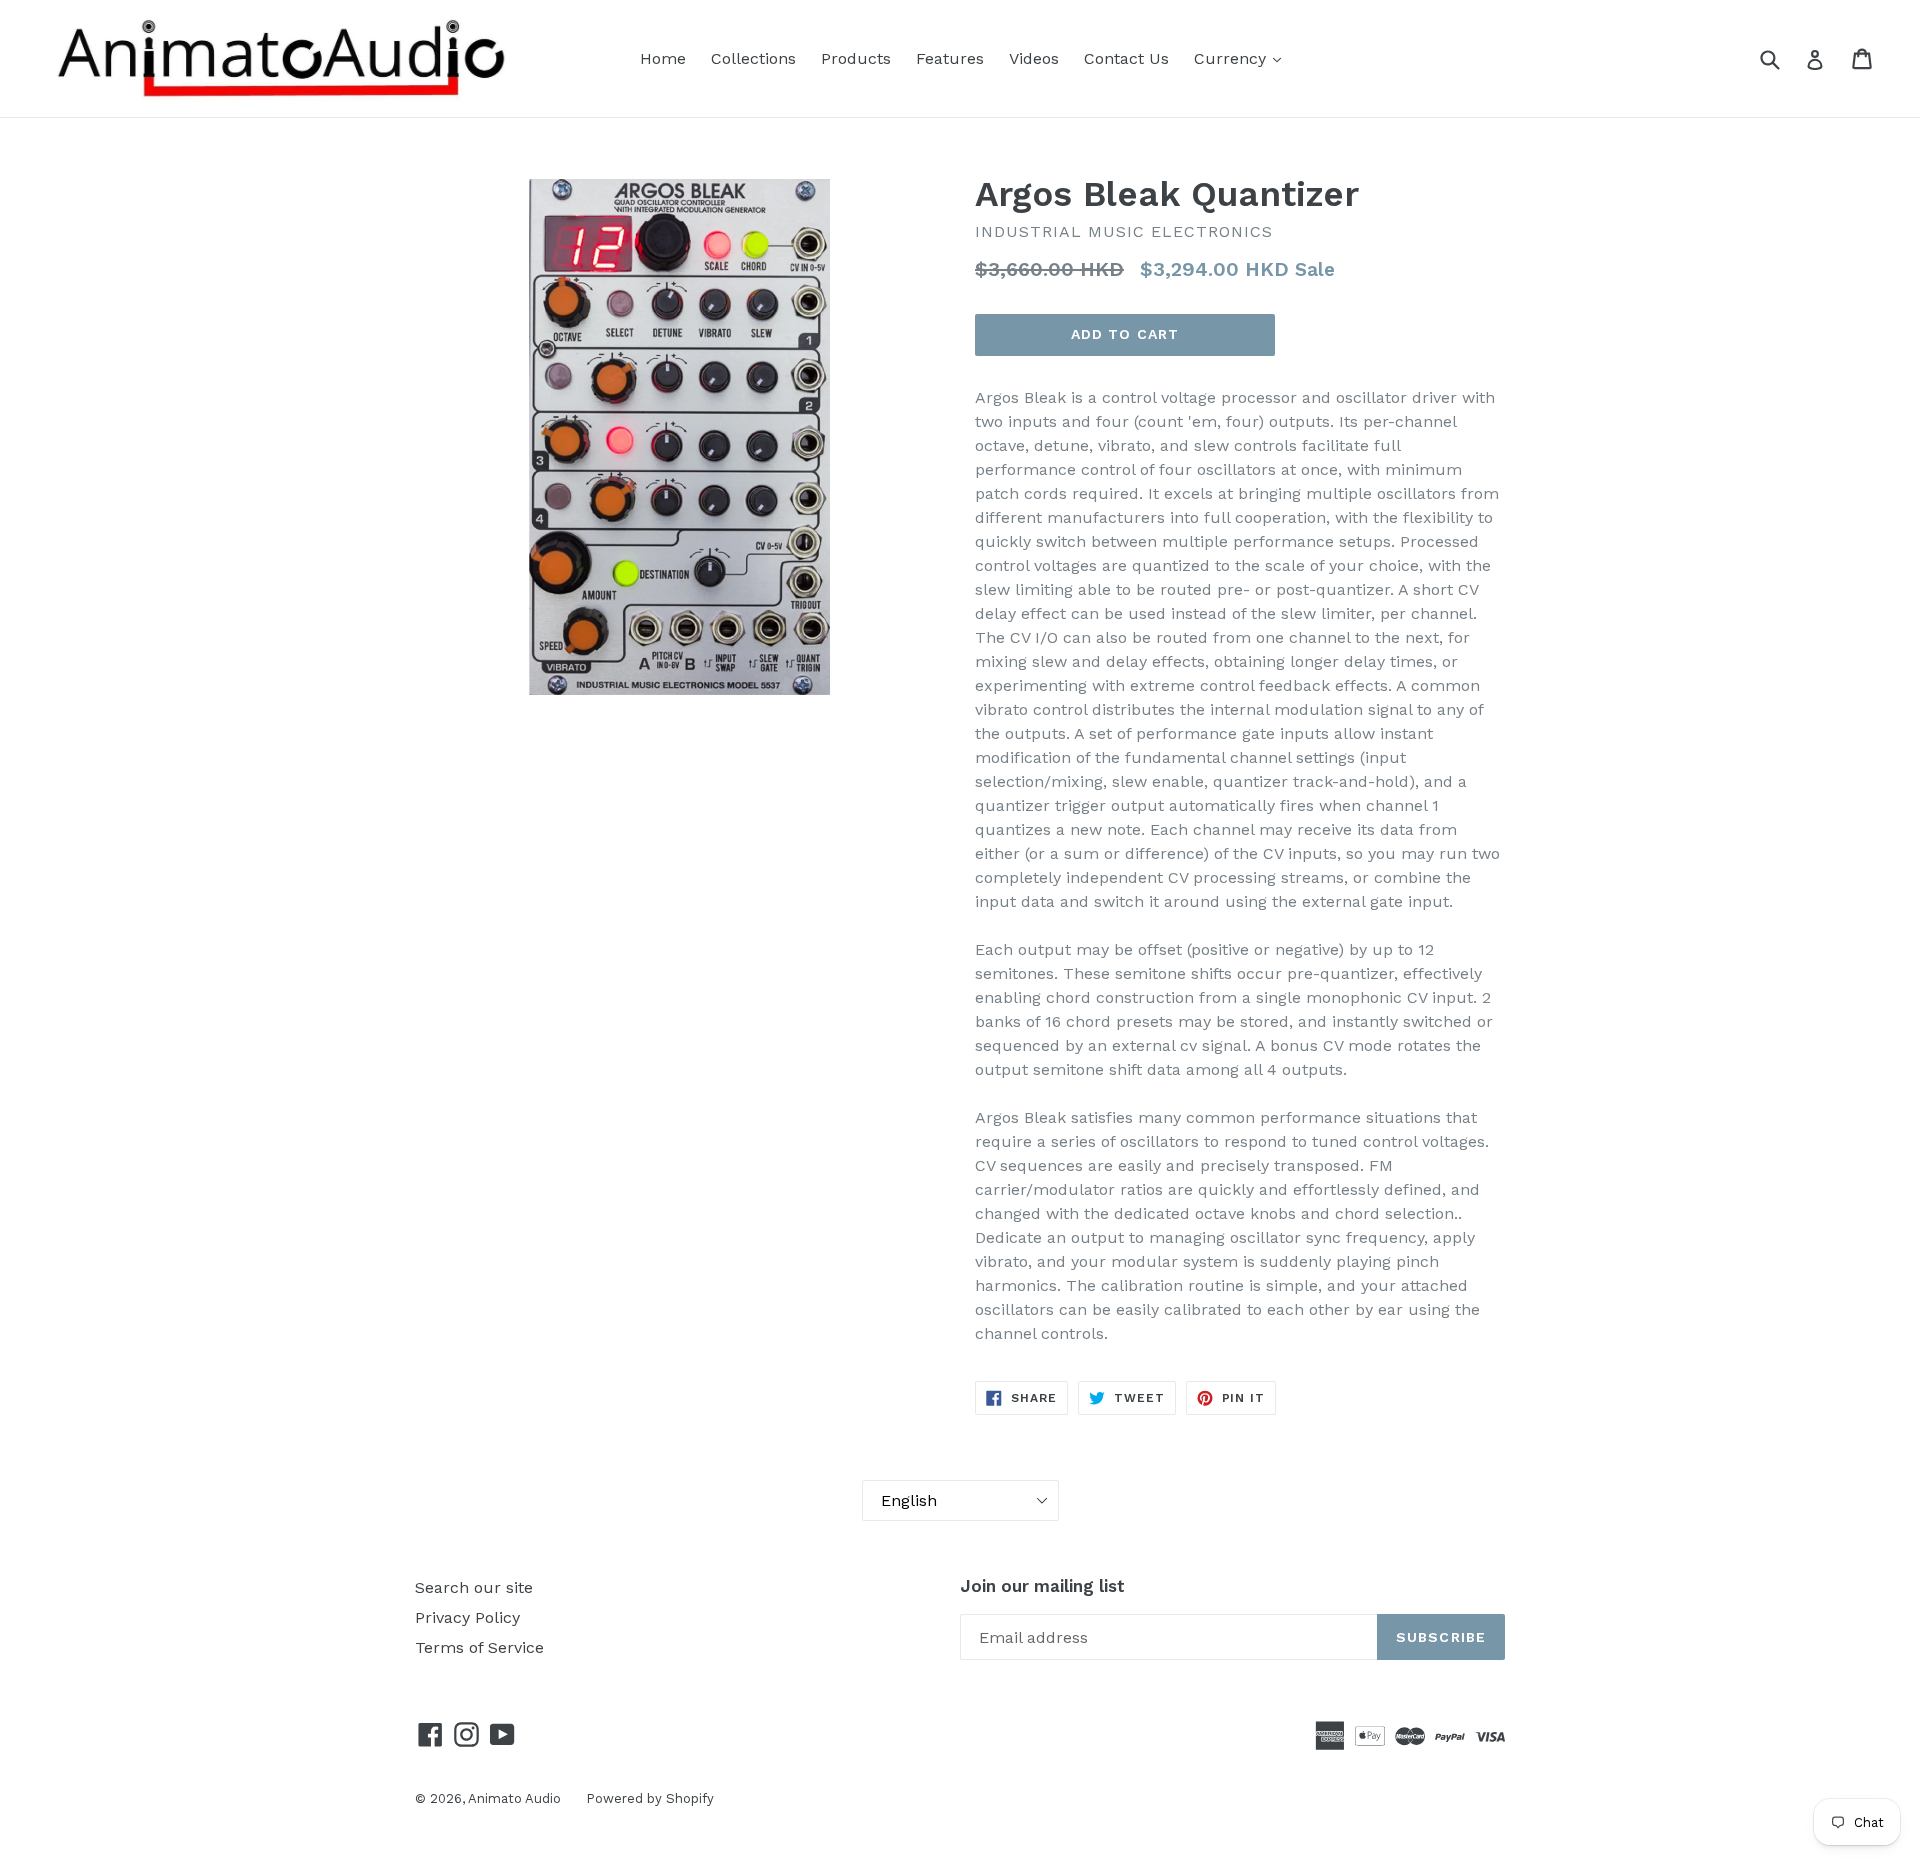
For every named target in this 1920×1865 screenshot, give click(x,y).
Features (950, 58)
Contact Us (1126, 58)
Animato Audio (514, 1798)
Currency (1232, 58)
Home (663, 58)
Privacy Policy (467, 1617)
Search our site (474, 1587)
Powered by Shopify (650, 1798)
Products (856, 58)
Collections (753, 58)
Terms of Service (479, 1647)
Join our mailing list (1042, 1586)
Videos (1034, 58)
